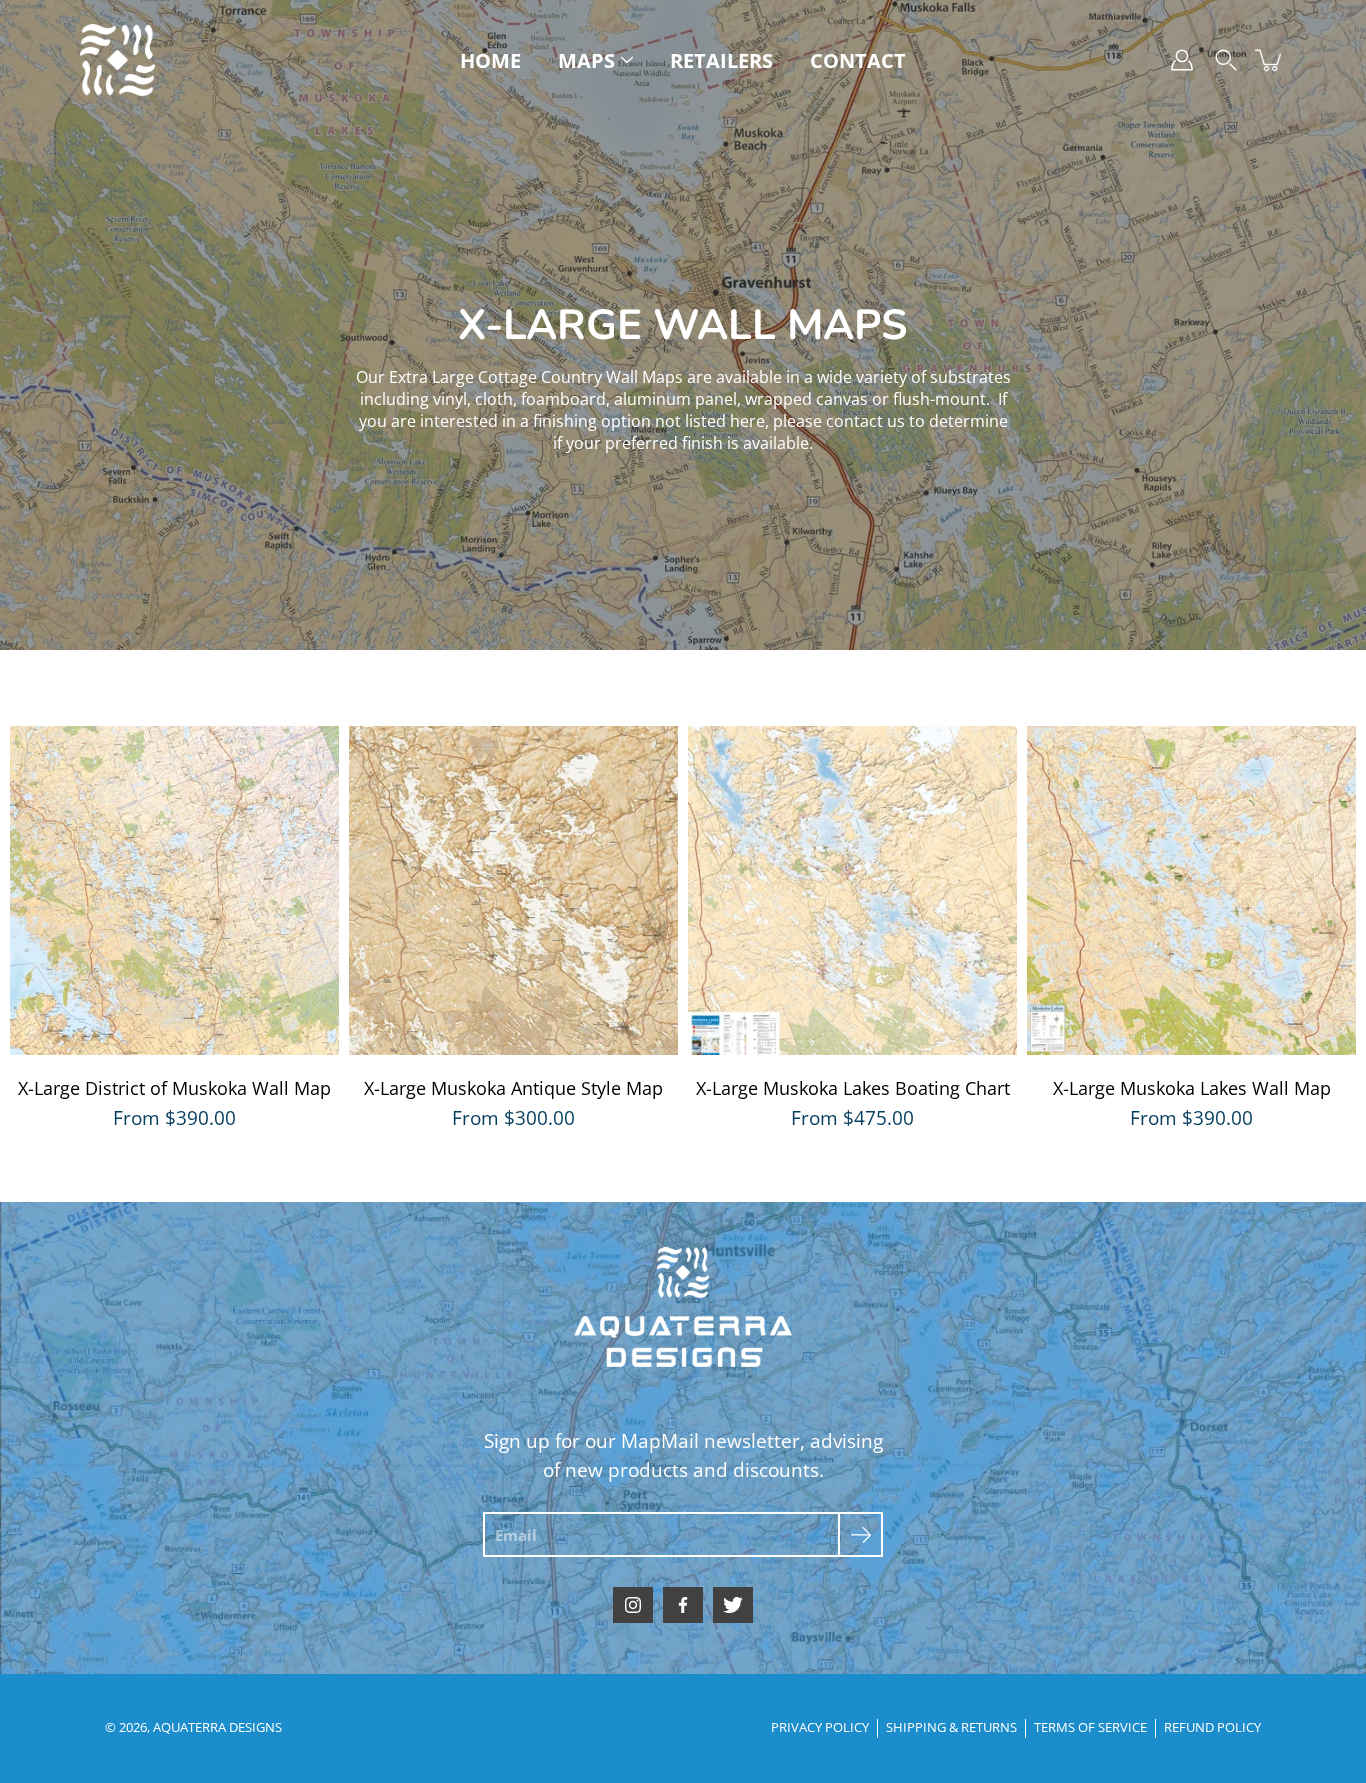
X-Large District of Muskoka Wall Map (174, 1088)
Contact (858, 60)
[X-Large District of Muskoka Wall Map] (174, 890)
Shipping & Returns (951, 1727)
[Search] (1226, 60)
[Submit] (860, 1534)
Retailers (721, 60)
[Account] (1182, 60)
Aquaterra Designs (217, 1727)
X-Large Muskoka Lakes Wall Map (1192, 1088)
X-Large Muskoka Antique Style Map (513, 1088)
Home (490, 60)
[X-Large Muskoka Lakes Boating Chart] (852, 890)
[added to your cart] (1270, 60)
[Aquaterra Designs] (117, 60)
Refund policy (1212, 1727)
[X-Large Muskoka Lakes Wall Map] (1191, 890)
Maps (586, 60)
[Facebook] (683, 1605)
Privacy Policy (820, 1727)
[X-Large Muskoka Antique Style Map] (513, 890)
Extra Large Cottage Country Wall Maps (536, 377)
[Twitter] (733, 1605)
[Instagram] (633, 1605)
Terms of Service (1090, 1727)
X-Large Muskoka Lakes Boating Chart (853, 1088)
